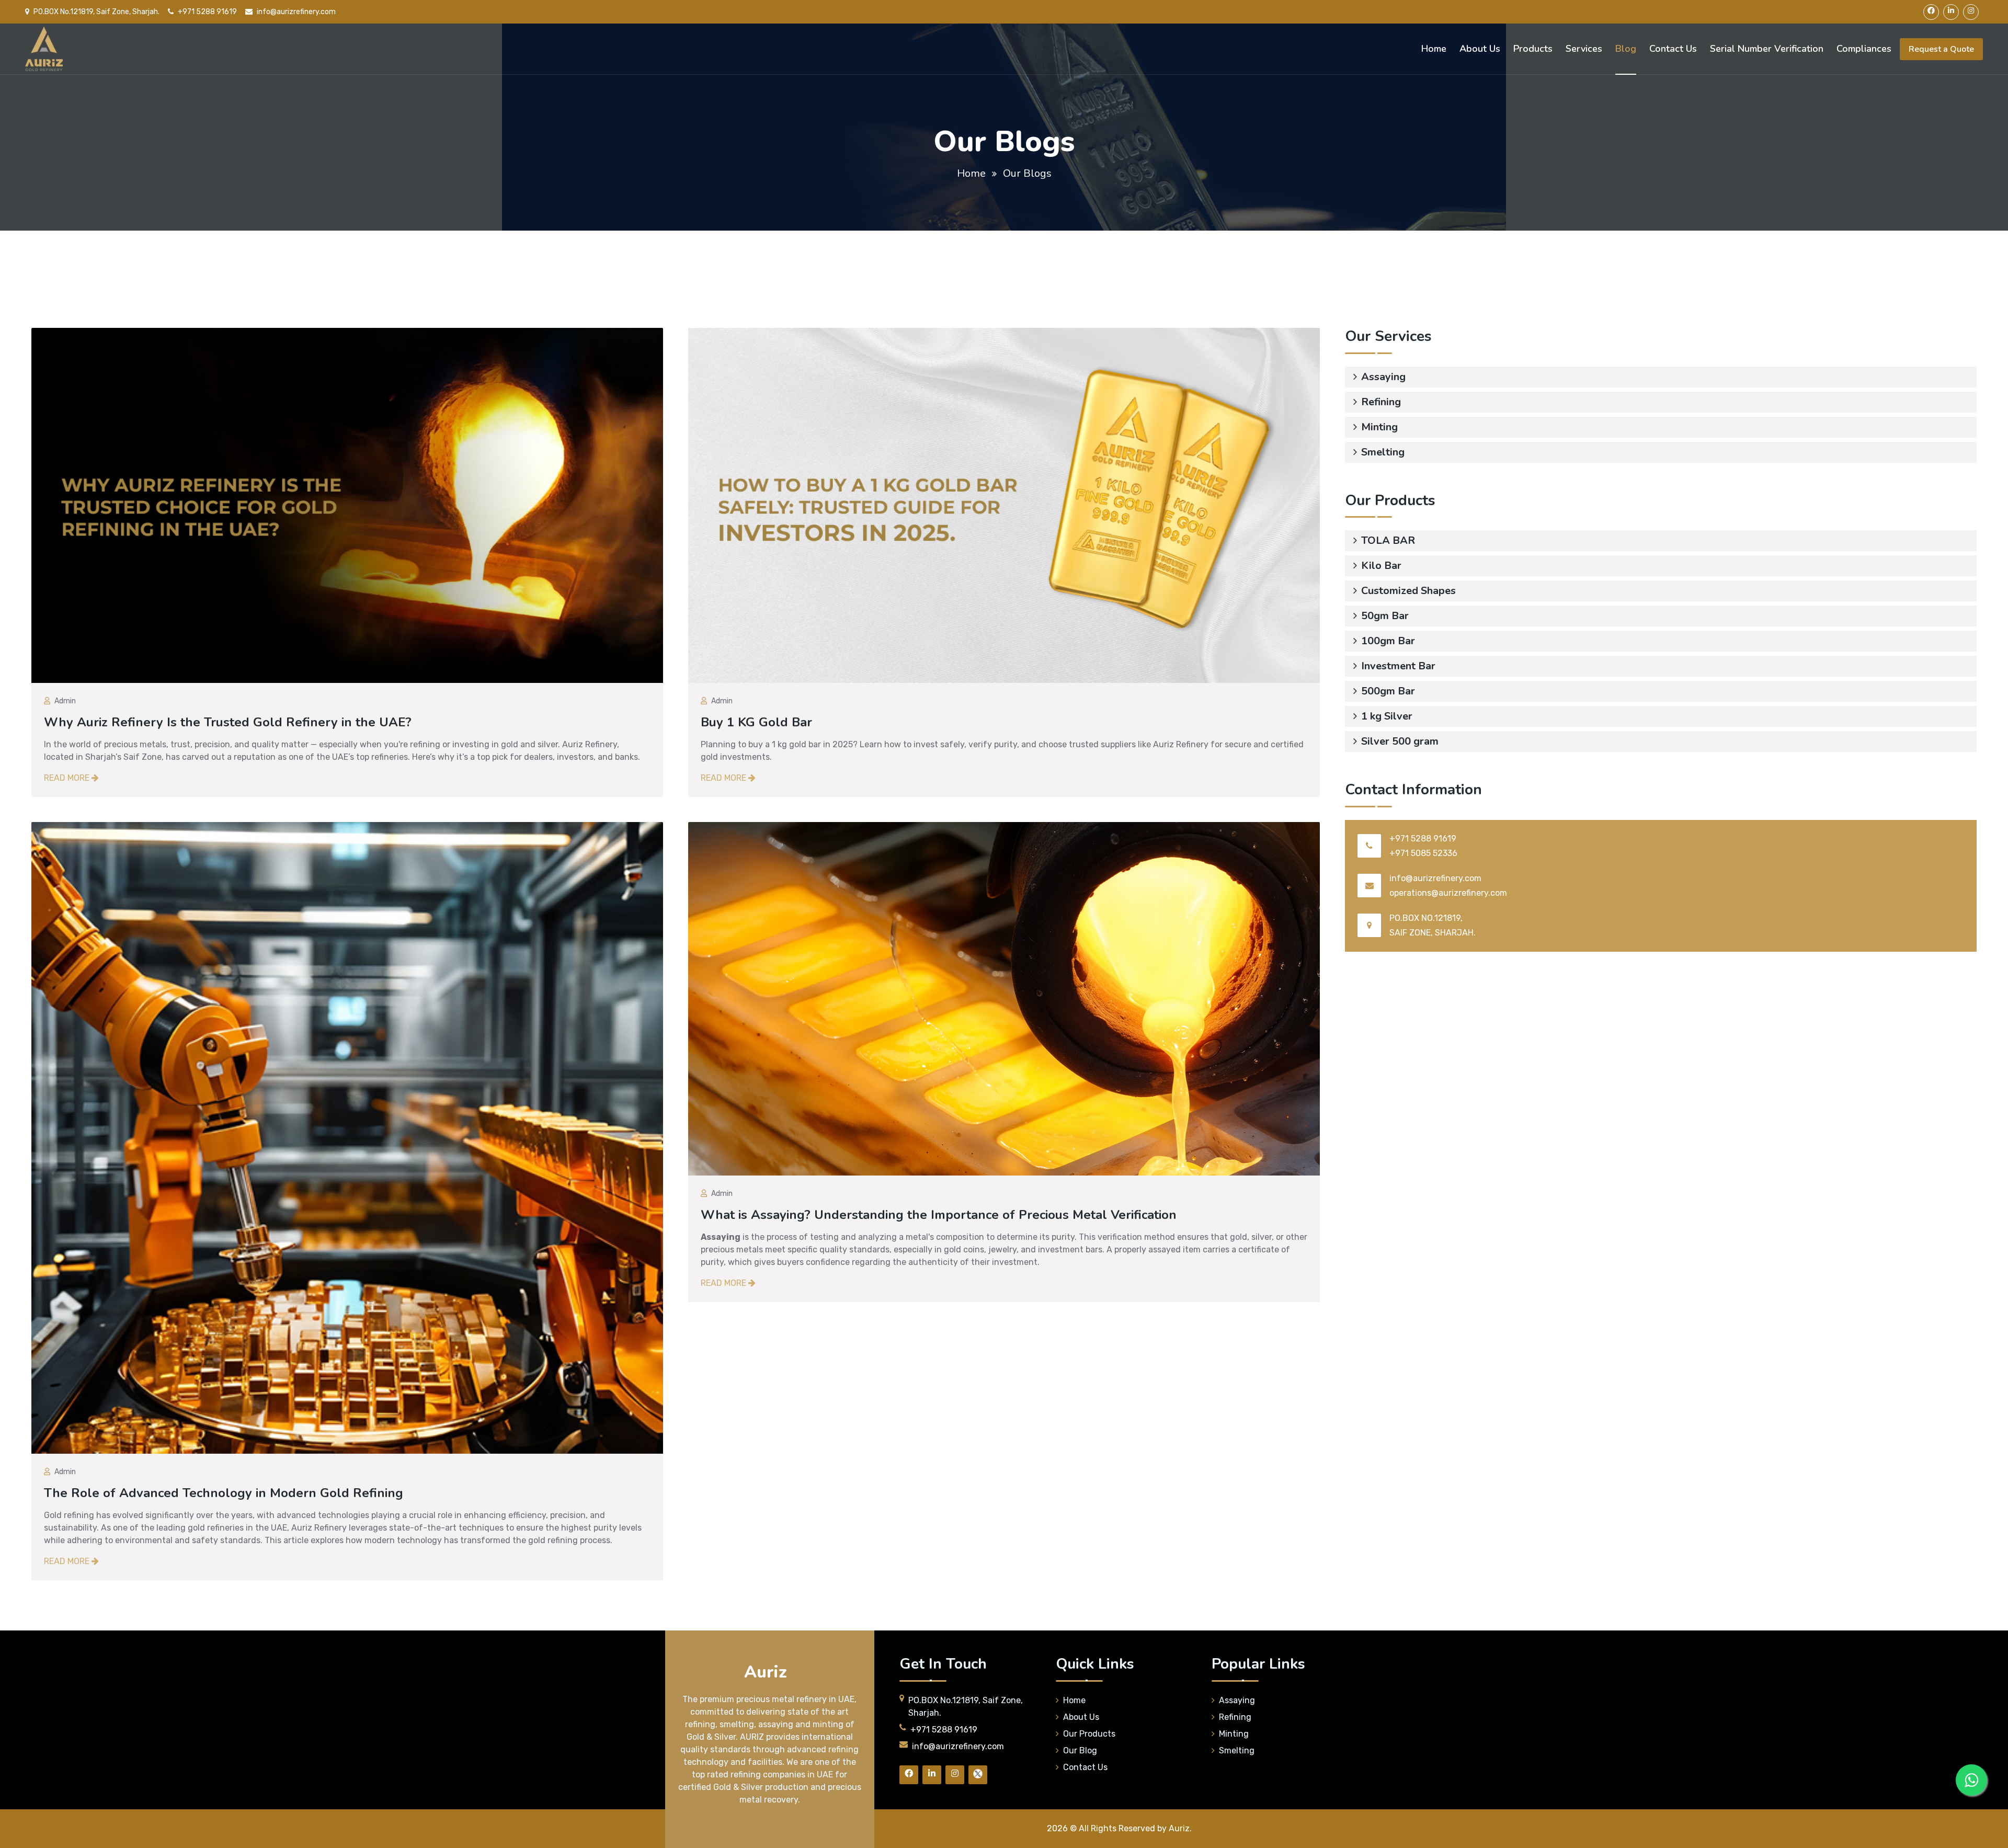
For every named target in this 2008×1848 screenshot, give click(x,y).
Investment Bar (1398, 666)
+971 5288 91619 (207, 12)
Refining (1381, 402)
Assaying (1383, 377)
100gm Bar (1388, 641)
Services (1584, 49)
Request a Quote (1941, 49)
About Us (1480, 49)
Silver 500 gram (1400, 741)
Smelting (1383, 452)
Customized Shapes (1408, 591)
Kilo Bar (1381, 566)
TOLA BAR (1388, 540)
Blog (1626, 49)
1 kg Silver (1387, 716)
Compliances (1864, 49)
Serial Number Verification (1767, 49)
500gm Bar (1388, 691)
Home (1434, 49)
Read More (68, 778)
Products (1533, 49)
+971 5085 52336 (1423, 853)
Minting (1379, 427)
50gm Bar (1385, 616)
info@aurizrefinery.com (296, 12)
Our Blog (1080, 1750)
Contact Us (1673, 49)
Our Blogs (1027, 173)
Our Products (1089, 1733)
